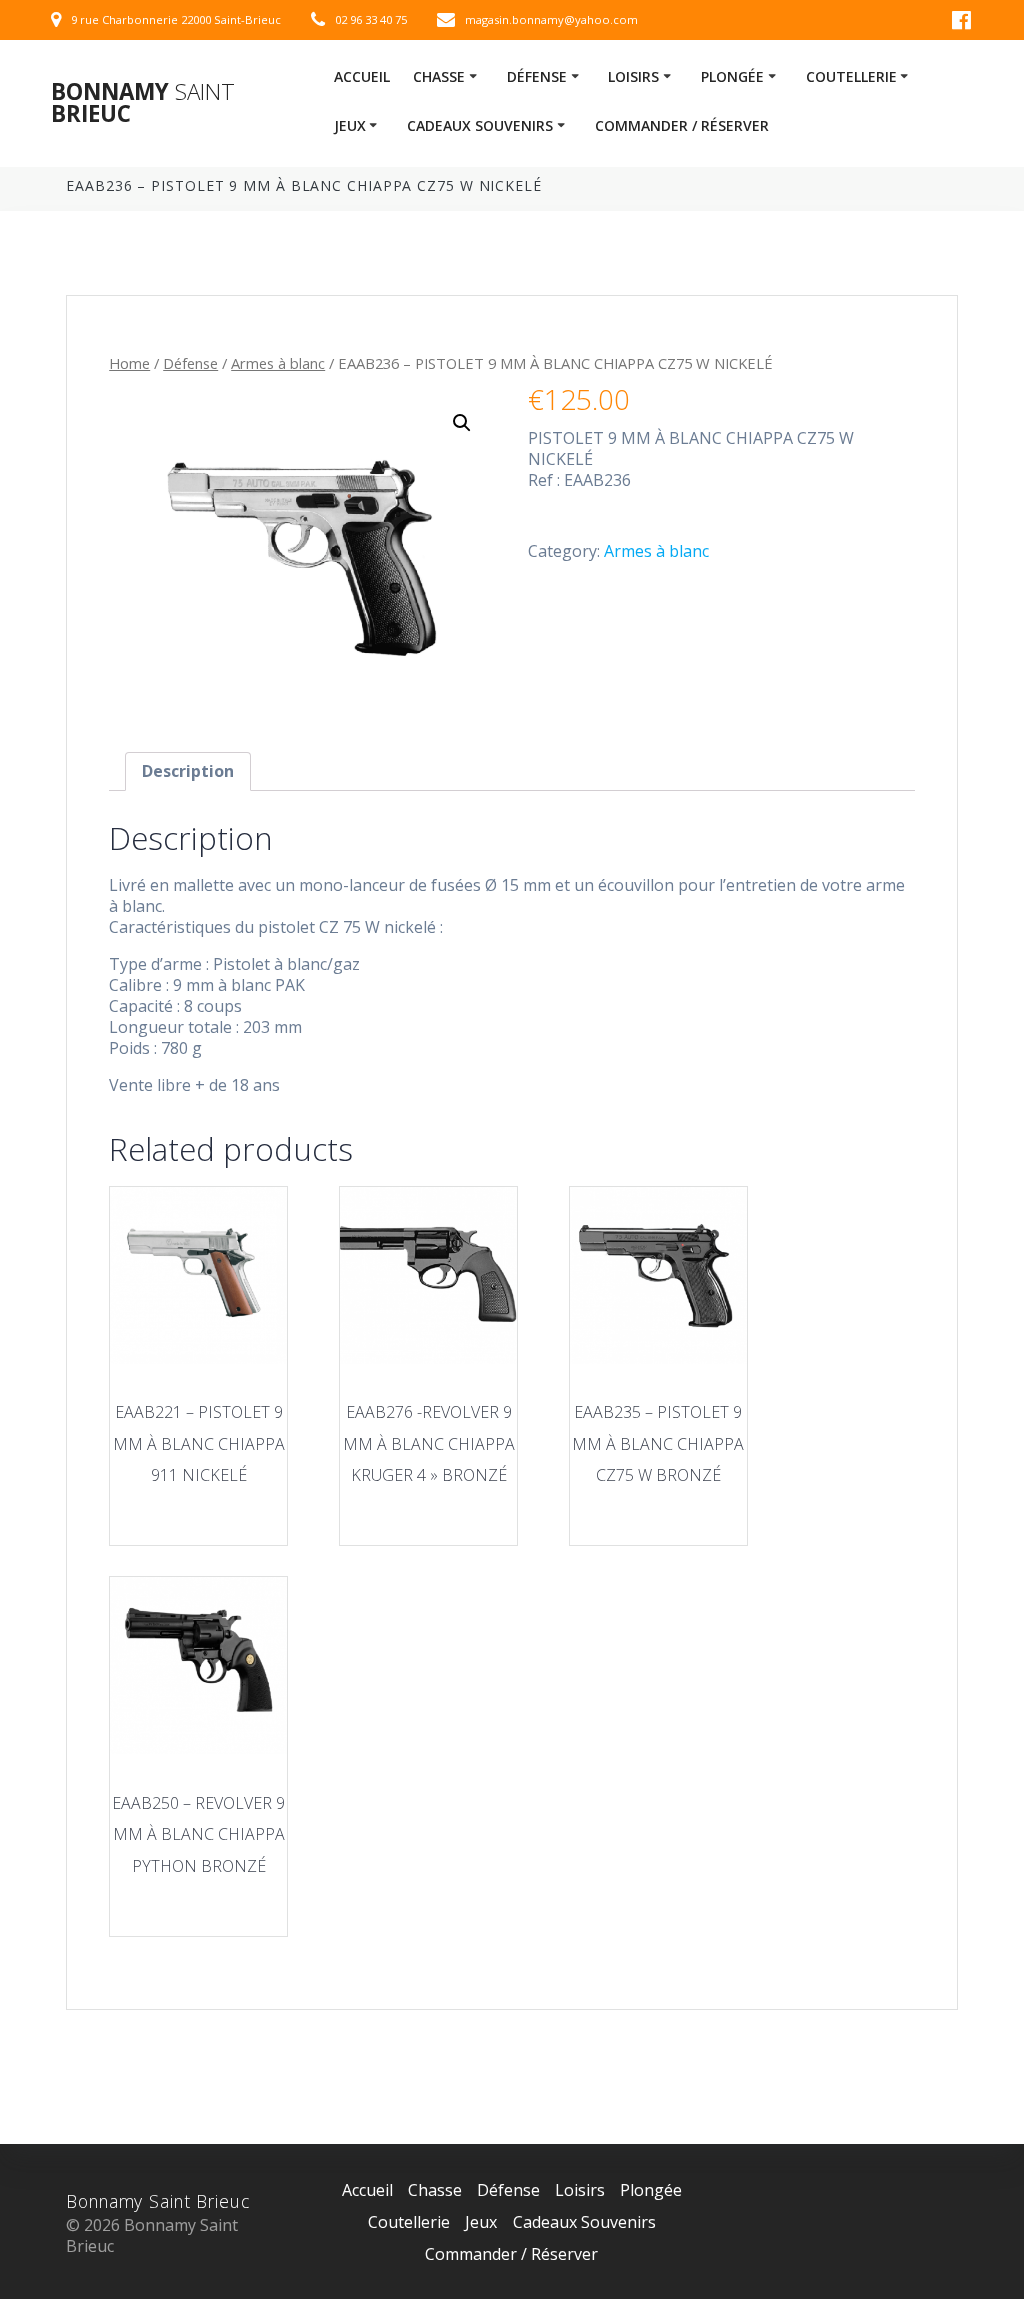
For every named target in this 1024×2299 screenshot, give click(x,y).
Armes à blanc (278, 363)
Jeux (350, 125)
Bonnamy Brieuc (143, 103)
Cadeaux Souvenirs (480, 125)
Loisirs (633, 76)
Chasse (439, 76)
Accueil (362, 76)
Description (188, 771)
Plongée (732, 76)
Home (129, 363)
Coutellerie (851, 76)
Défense (537, 76)
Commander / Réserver (682, 125)
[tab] (188, 771)
